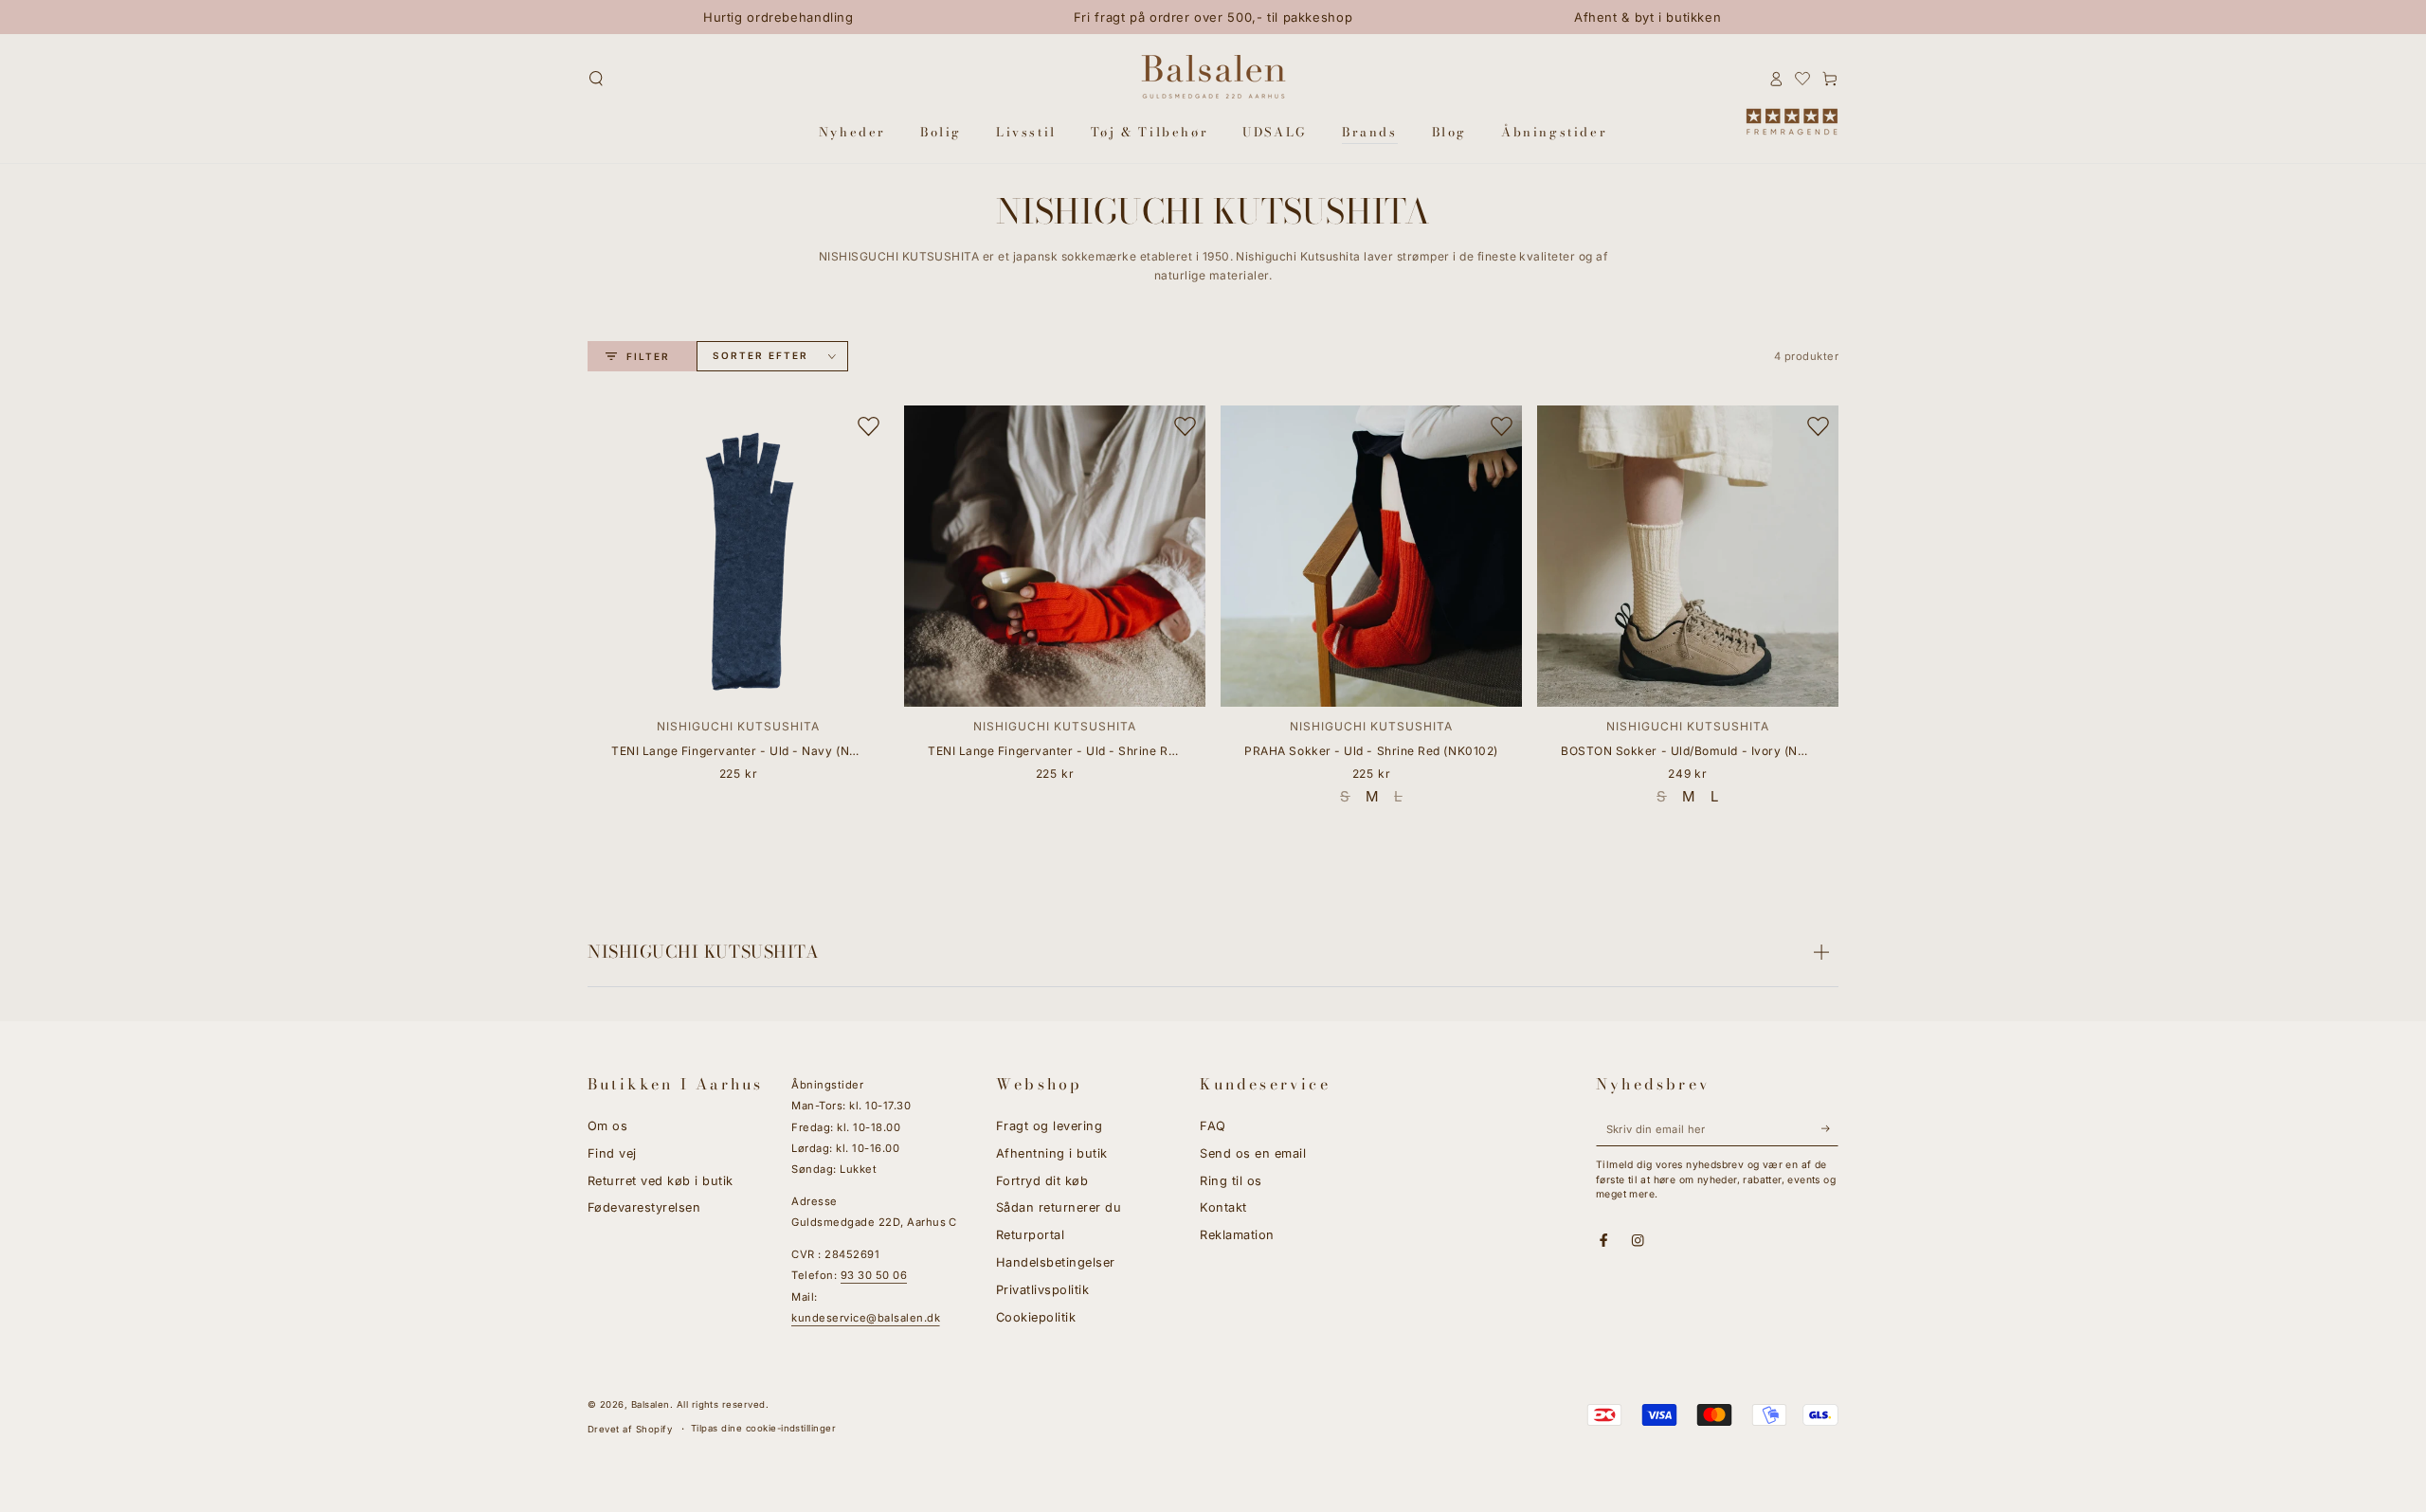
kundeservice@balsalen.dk (866, 1318)
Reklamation (1237, 1235)
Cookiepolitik (1036, 1317)
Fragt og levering (1049, 1126)
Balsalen (651, 1404)
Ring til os (1231, 1181)
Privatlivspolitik (1042, 1290)
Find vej (612, 1153)
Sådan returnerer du (1059, 1207)
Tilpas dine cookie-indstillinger (763, 1428)
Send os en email (1253, 1153)
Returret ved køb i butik (661, 1181)
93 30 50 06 (874, 1275)
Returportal (1030, 1235)
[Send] (1830, 1129)
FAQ (1213, 1126)
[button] (596, 78)
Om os (607, 1126)
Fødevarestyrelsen (644, 1207)
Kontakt (1223, 1207)
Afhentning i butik (1052, 1153)
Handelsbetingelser (1056, 1262)
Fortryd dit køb (1042, 1181)
